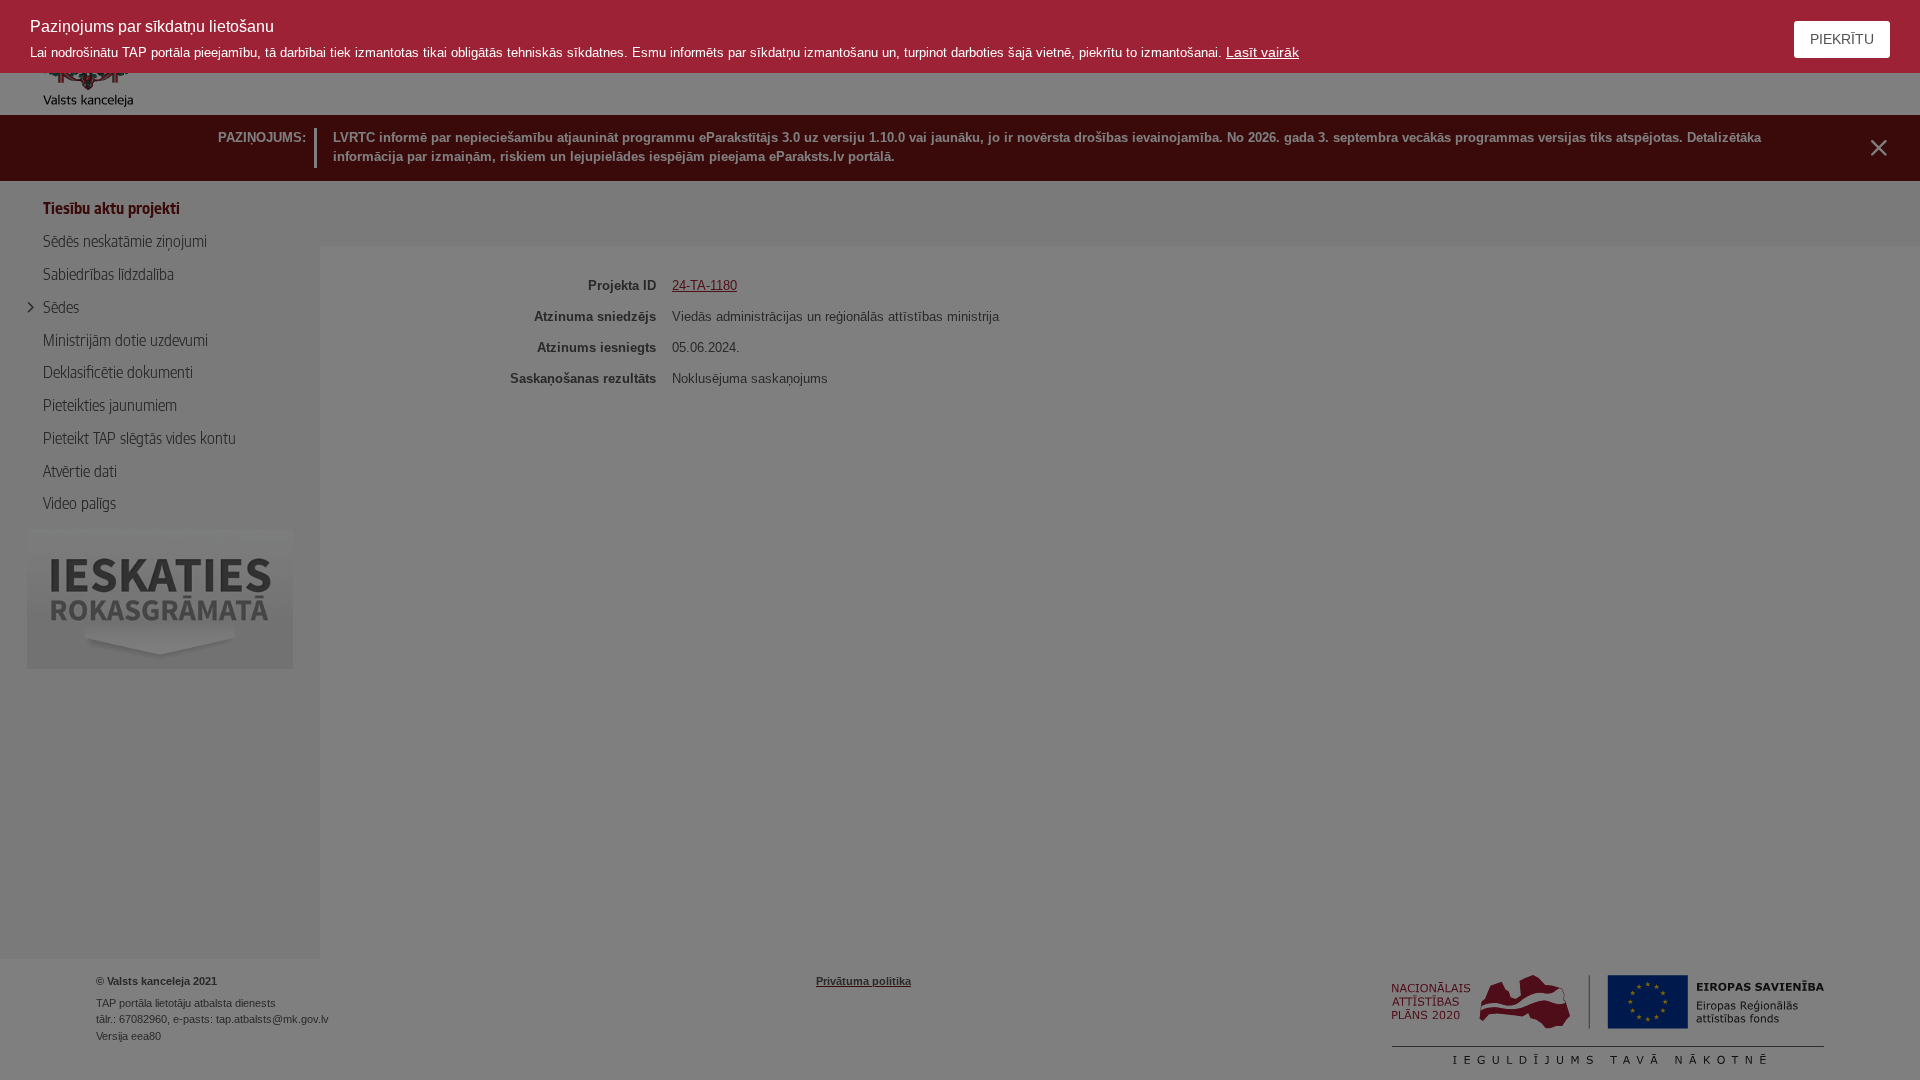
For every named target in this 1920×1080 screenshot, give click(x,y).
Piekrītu (1842, 39)
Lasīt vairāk (1262, 52)
